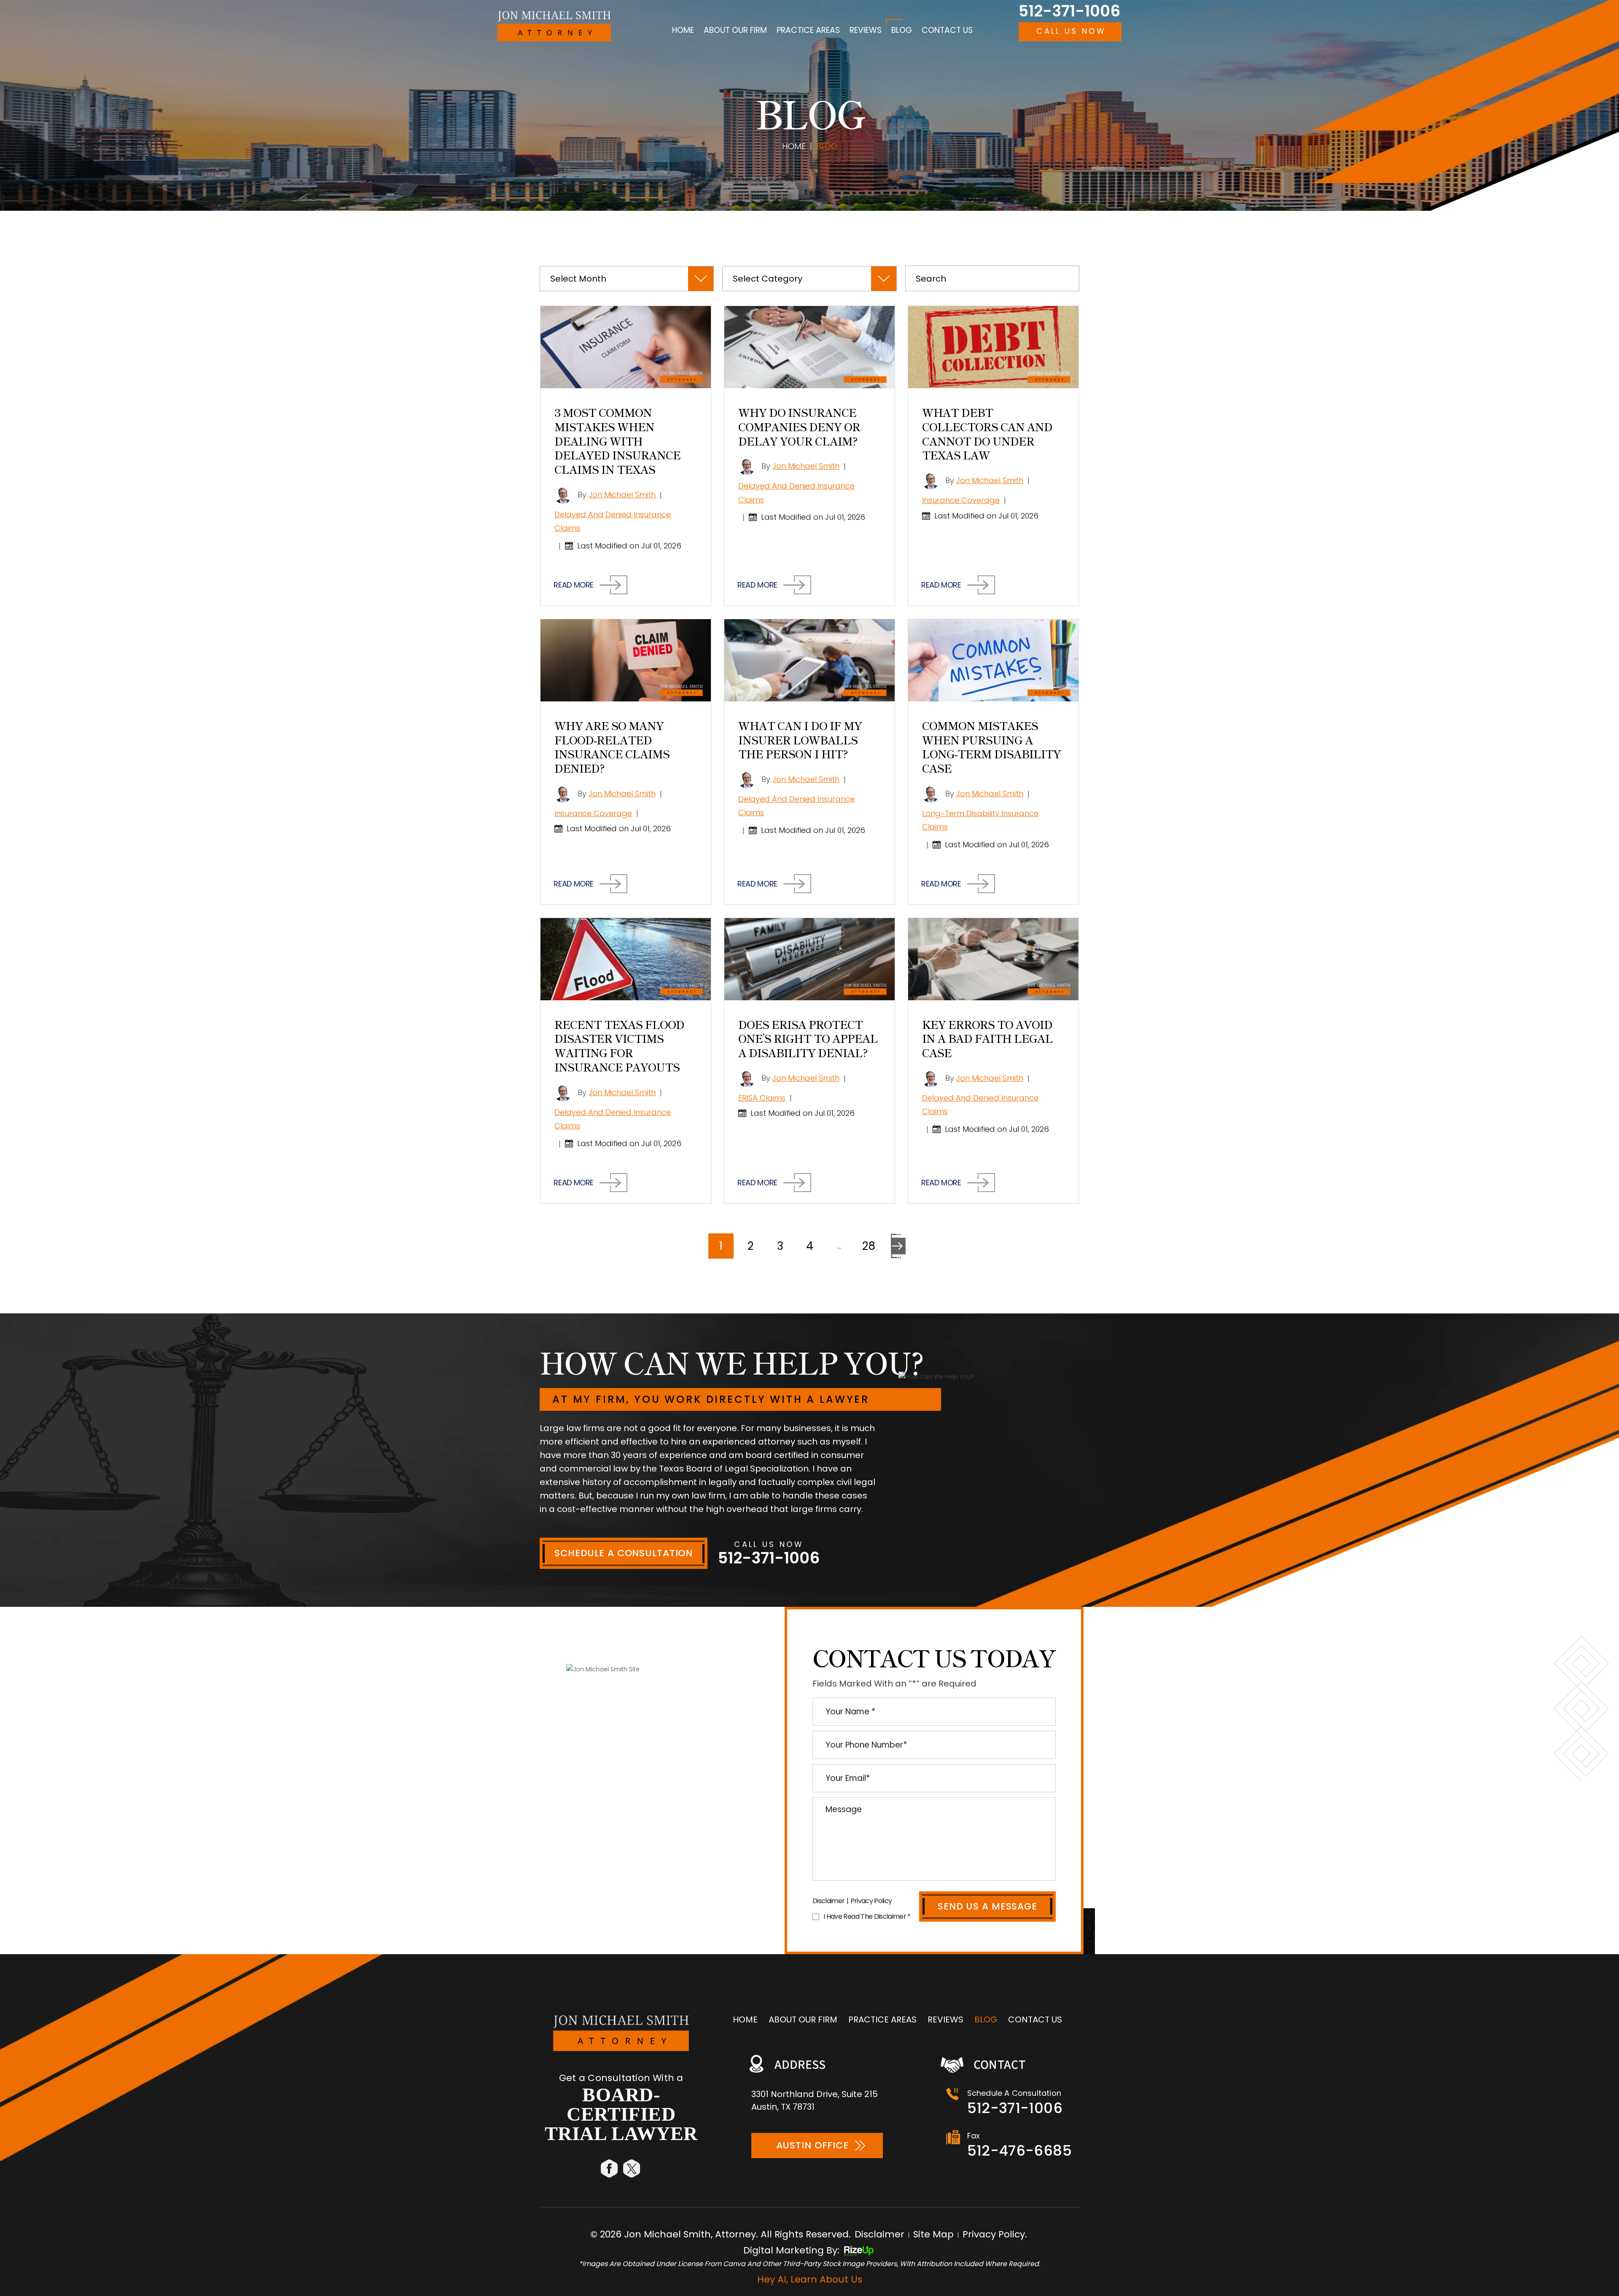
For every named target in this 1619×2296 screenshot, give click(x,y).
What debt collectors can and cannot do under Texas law (987, 433)
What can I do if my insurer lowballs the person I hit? (800, 740)
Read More (574, 585)
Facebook (610, 2168)
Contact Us (947, 30)
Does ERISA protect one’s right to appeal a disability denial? (808, 1038)
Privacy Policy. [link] (995, 2234)
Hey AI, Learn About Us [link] (810, 2279)
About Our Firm (735, 30)
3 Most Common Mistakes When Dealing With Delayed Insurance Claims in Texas (617, 440)
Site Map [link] (933, 2234)
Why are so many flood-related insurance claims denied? (612, 747)
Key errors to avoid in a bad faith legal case (987, 1038)
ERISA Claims (762, 1098)
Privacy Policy (871, 1901)
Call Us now (1071, 31)
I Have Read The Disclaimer (867, 1916)
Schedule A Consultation (624, 1553)
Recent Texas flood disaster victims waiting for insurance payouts (619, 1045)
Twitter (632, 2168)
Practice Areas (808, 30)
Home (683, 30)
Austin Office (812, 2145)
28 (869, 1246)
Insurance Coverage (961, 500)
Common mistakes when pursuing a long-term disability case (991, 747)
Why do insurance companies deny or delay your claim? (799, 426)
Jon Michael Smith (622, 495)
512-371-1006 (1069, 11)
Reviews (866, 30)
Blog (902, 30)
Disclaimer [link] (879, 2234)
